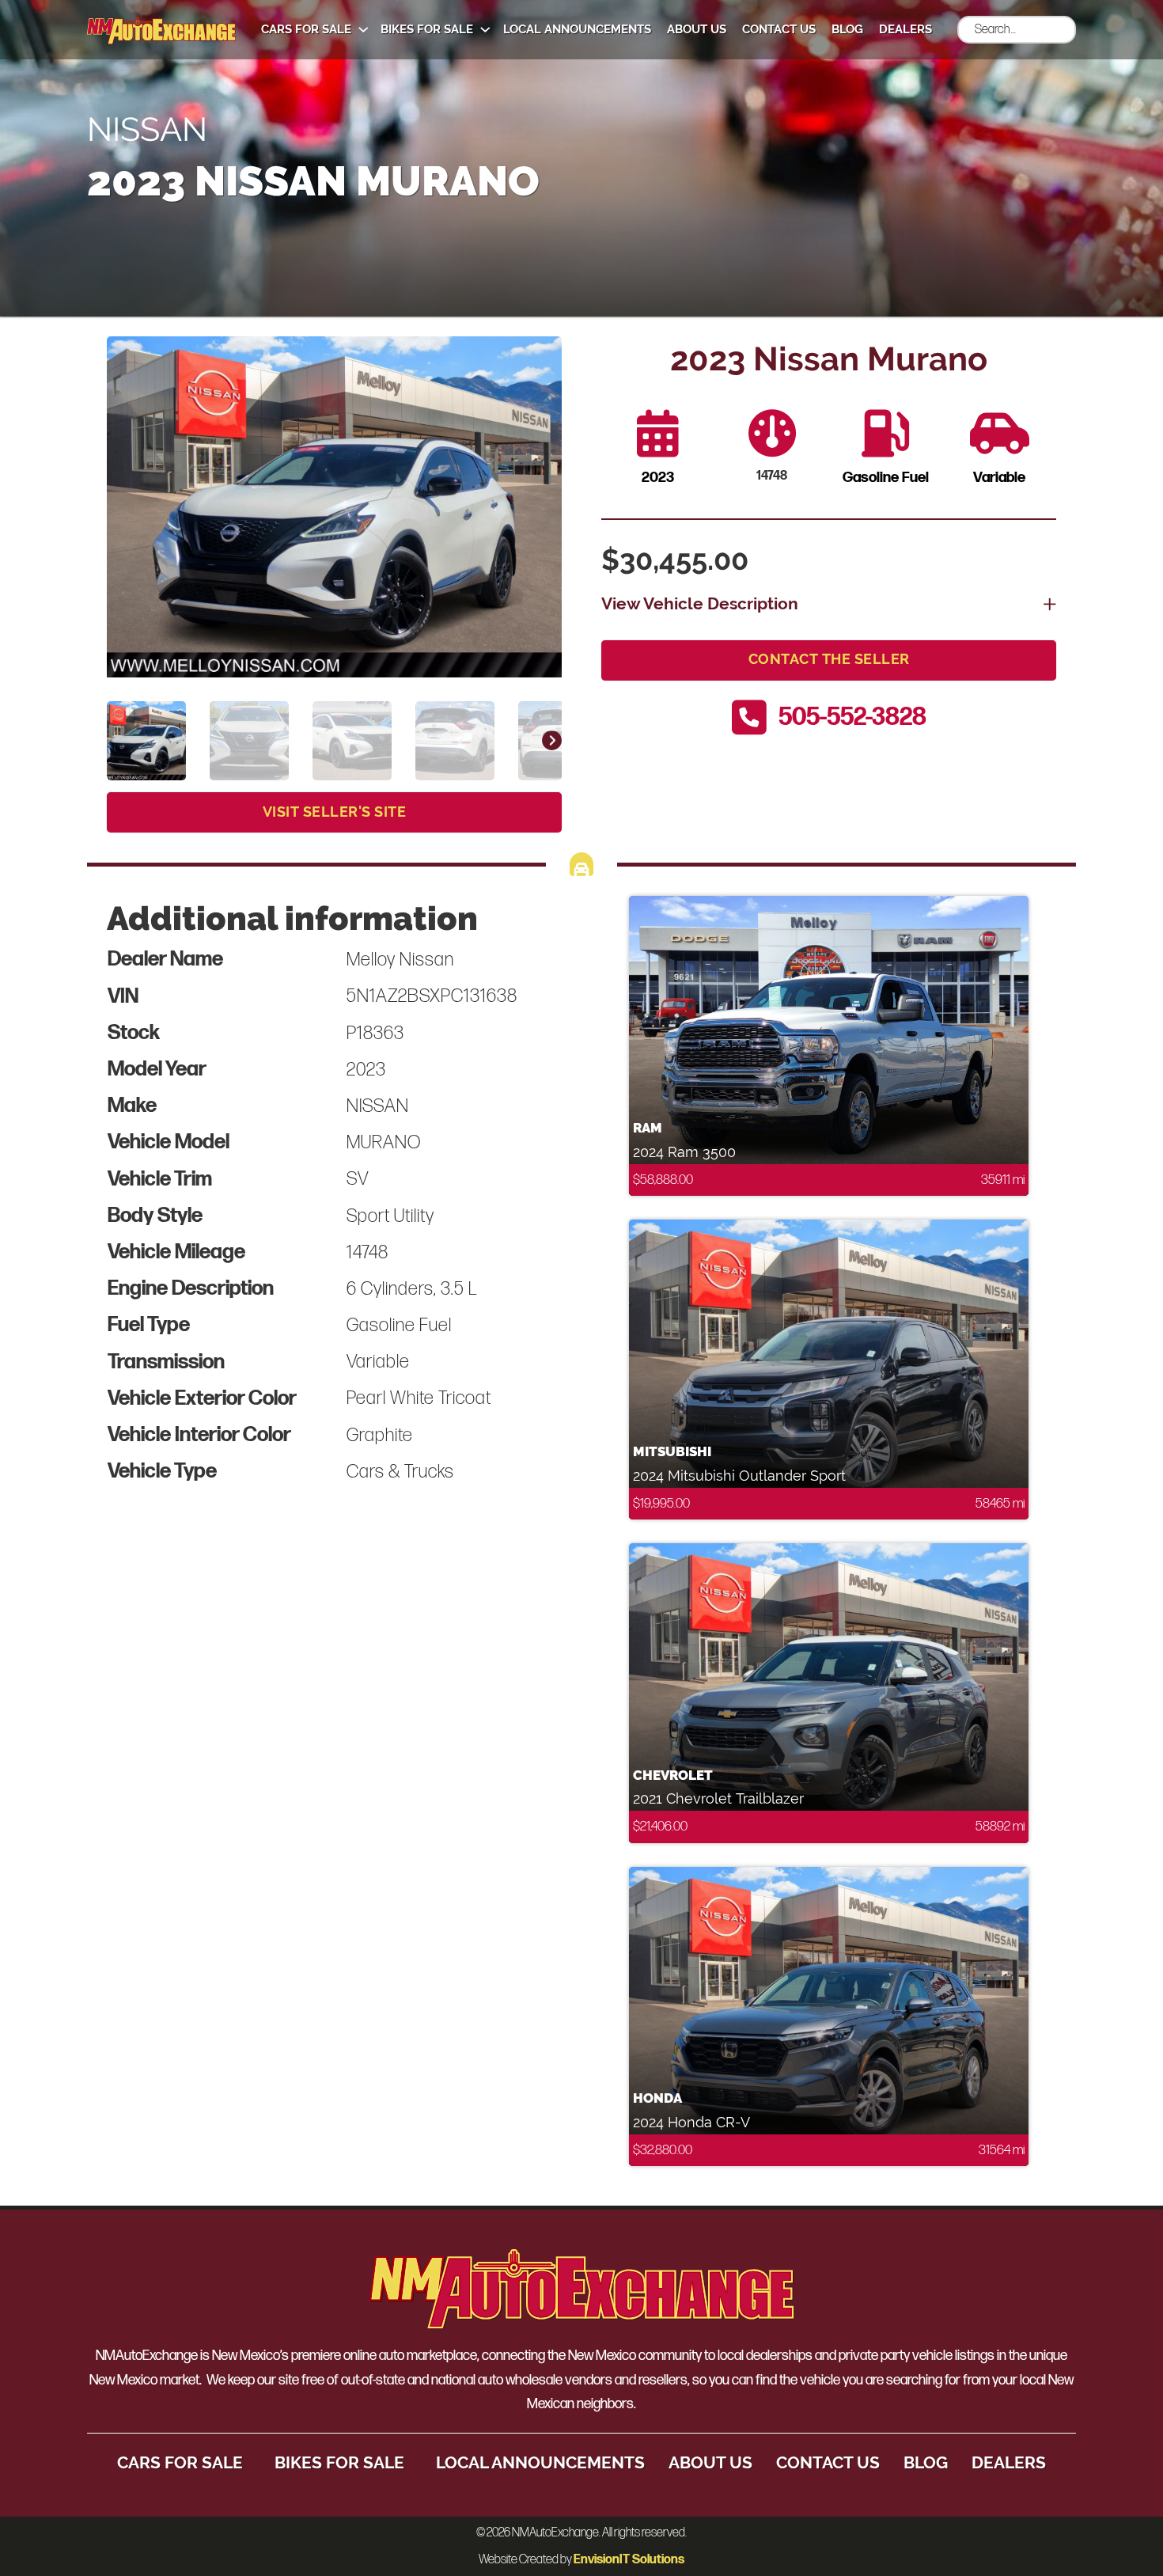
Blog (847, 29)
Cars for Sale (306, 29)
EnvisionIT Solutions (629, 2560)
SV (358, 1179)
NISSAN (147, 129)
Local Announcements (577, 29)
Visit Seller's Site (335, 812)
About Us (697, 29)
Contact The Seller (829, 659)
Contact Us (779, 29)
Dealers (905, 29)
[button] (540, 358)
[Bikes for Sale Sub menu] (485, 30)
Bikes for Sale (427, 29)
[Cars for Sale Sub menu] (364, 30)
